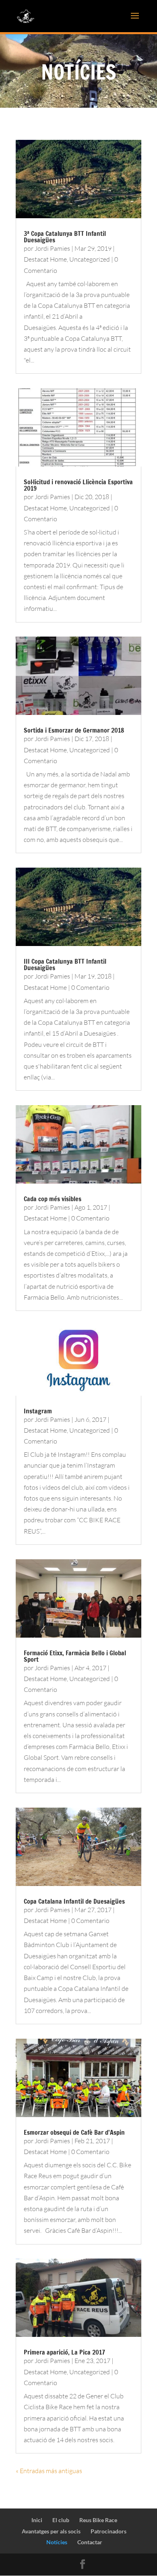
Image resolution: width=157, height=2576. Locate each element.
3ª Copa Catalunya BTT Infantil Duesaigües (65, 237)
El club (61, 2520)
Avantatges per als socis (51, 2531)
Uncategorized (90, 259)
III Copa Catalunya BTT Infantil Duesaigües (65, 964)
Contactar (90, 2542)
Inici (37, 2520)
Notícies (57, 2542)
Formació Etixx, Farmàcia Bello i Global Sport (75, 1656)
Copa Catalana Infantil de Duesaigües (74, 1901)
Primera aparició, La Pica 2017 (64, 2352)
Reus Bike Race (98, 2520)
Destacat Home (45, 259)
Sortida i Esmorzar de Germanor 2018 (74, 730)
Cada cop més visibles (53, 1199)
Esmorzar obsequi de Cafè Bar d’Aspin (74, 2132)
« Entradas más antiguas (49, 2471)
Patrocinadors (108, 2531)
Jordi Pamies (52, 248)
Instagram (38, 1411)
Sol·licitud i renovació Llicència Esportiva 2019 (78, 485)
